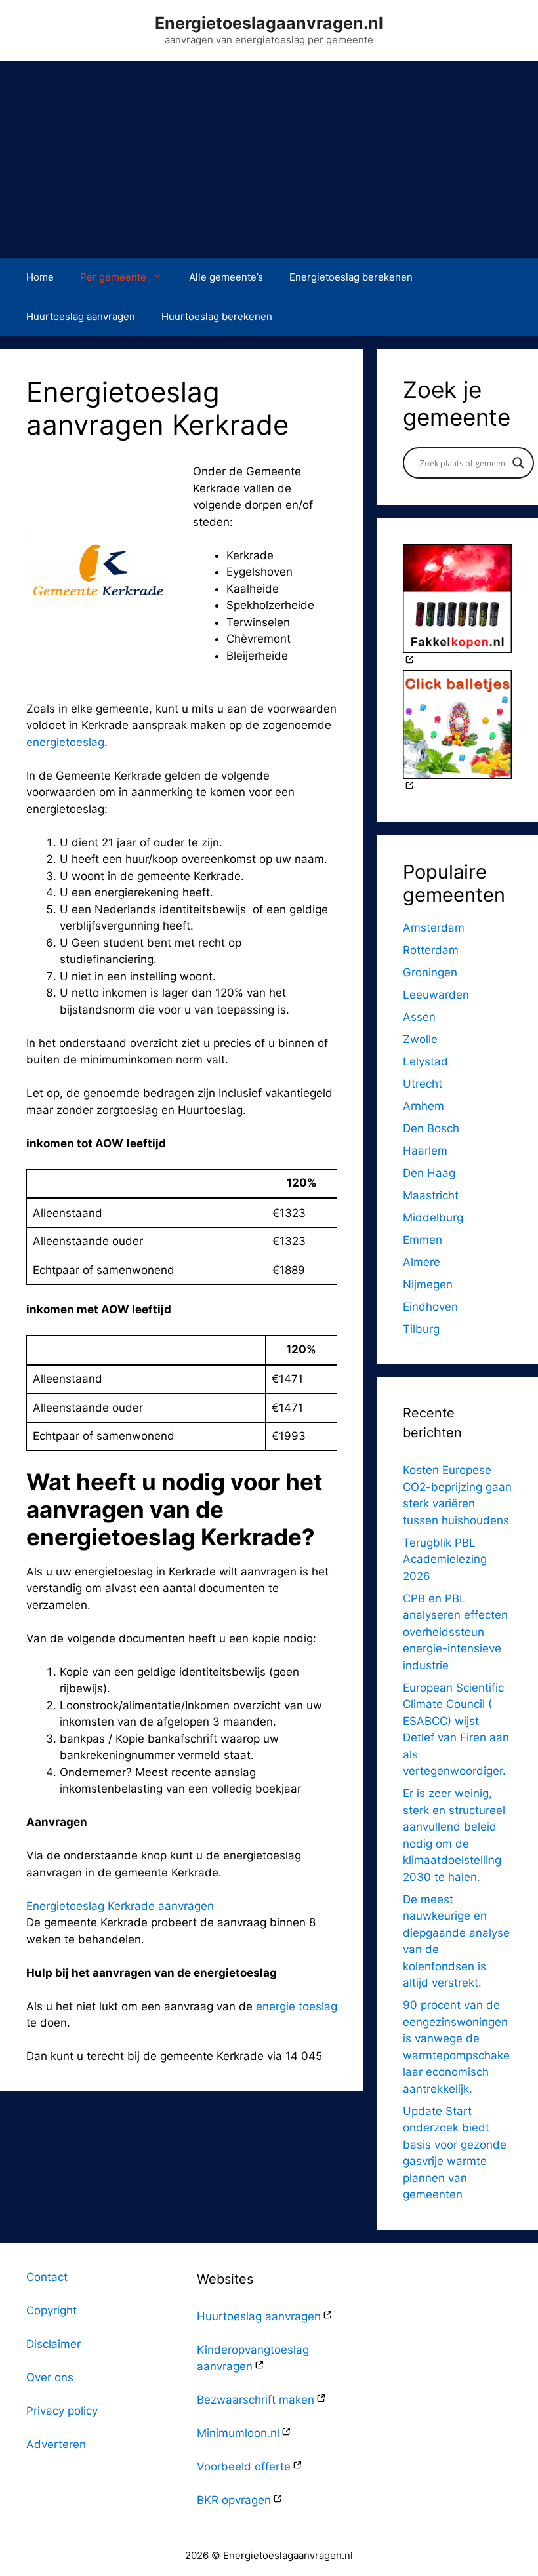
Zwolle (420, 1039)
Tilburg (421, 1329)
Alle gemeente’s (226, 277)
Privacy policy (62, 2411)
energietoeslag (65, 742)
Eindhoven (430, 1307)
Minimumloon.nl (238, 2433)
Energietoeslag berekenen (351, 277)
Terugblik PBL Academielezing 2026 (445, 1559)
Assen (419, 1017)
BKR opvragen (234, 2500)
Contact (47, 2277)
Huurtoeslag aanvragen (81, 316)
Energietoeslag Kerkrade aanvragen (120, 1906)
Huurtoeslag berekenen (217, 316)
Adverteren (56, 2444)
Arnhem (424, 1106)
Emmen (423, 1240)
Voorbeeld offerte (244, 2467)
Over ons (50, 2377)
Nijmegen (428, 1284)
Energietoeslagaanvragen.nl (269, 23)
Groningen (430, 972)
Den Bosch (431, 1128)
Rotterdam (431, 950)
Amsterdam (434, 928)
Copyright (52, 2310)
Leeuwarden (436, 995)
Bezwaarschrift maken (256, 2400)
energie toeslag (297, 2006)
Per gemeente (113, 277)
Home (40, 277)
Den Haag (429, 1173)
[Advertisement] (269, 159)
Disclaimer (53, 2344)
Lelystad (425, 1061)
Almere (422, 1262)
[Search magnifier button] (518, 463)
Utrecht (423, 1084)
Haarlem (425, 1151)
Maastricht (431, 1195)
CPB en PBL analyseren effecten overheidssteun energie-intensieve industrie (455, 1632)
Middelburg (433, 1218)
